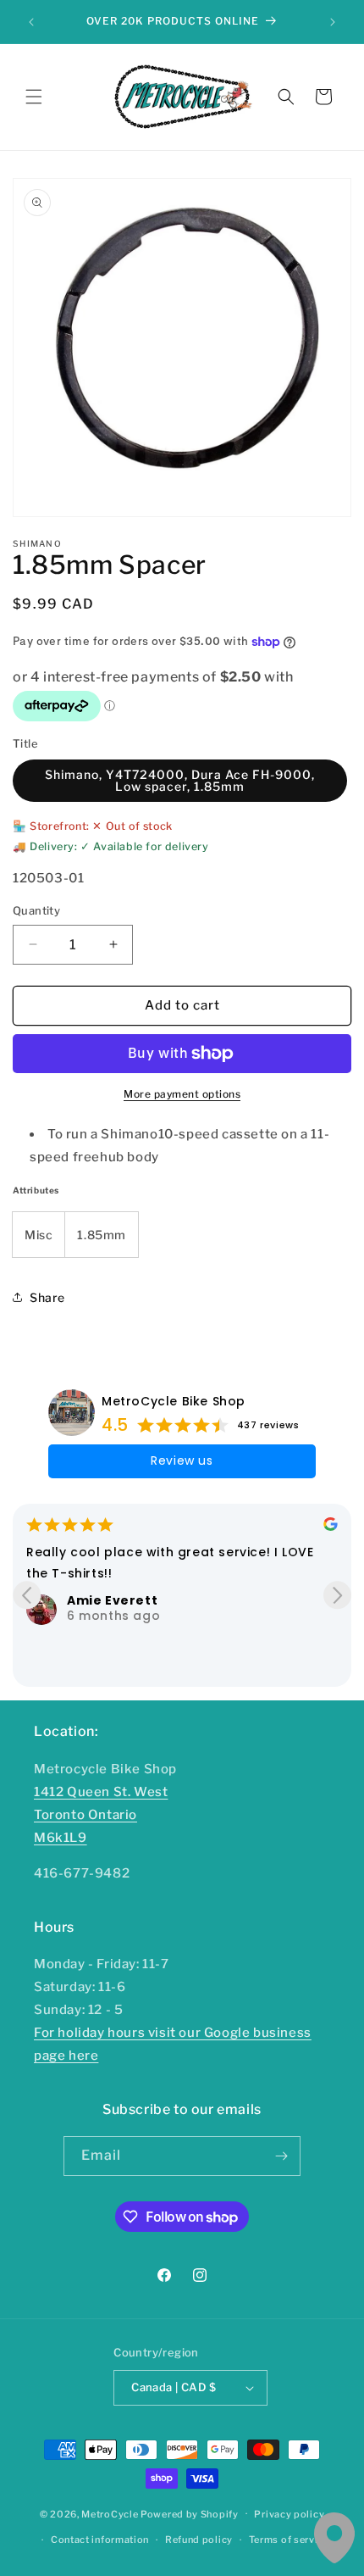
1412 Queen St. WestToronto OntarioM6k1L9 (101, 1815)
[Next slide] (337, 1595)
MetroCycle (110, 2513)
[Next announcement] (333, 22)
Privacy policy (289, 2514)
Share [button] (47, 1297)
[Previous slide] (27, 1595)
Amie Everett (112, 1600)
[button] (34, 97)
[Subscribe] (281, 2156)
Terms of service (289, 2540)
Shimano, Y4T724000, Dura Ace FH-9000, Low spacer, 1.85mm (180, 780)
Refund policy (199, 2540)
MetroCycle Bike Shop (174, 1401)
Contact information (100, 2540)
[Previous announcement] (31, 22)
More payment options (182, 1094)
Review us (182, 1460)
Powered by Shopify (190, 2513)
